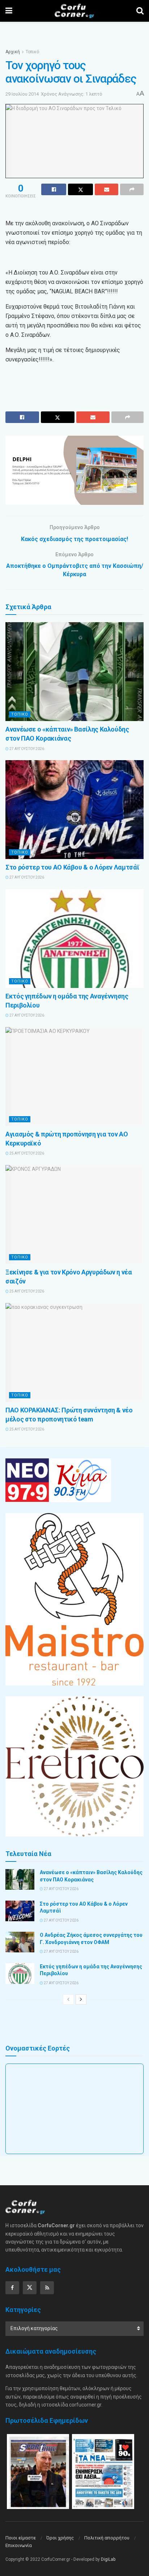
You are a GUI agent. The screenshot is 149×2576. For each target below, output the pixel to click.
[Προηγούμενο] (68, 1999)
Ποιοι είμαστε (21, 2538)
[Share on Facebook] (54, 189)
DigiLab (108, 2559)
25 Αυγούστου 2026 (26, 1153)
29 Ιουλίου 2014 (22, 94)
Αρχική (13, 52)
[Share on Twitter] (80, 189)
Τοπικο (20, 714)
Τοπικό (32, 52)
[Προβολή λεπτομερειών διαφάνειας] (74, 470)
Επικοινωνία (19, 2545)
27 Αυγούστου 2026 (26, 749)
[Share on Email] (107, 189)
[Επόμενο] (81, 1999)
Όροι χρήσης (60, 2538)
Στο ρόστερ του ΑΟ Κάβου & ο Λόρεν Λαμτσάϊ (72, 867)
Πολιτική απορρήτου (107, 2538)
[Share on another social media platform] (132, 189)
